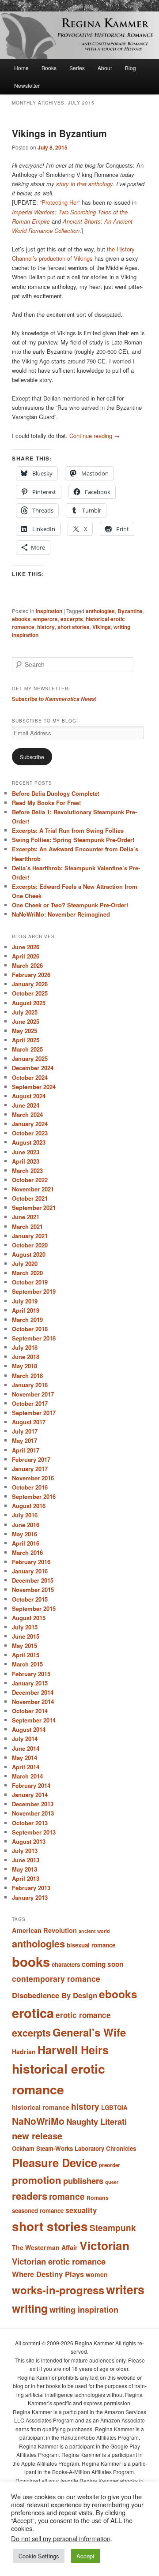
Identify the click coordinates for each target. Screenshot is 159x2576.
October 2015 (30, 1599)
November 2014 (33, 1702)
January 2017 (30, 1469)
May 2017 (25, 1440)
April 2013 (26, 1878)
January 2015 (30, 1683)
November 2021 (33, 1189)
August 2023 (29, 1142)
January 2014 (30, 1795)
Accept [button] (85, 2556)
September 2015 (34, 1608)
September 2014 (34, 1720)
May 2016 (25, 1534)
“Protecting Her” (60, 202)
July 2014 (25, 1739)
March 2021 (27, 1226)
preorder (110, 2165)
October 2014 (30, 1711)
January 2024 (30, 1124)
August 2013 (29, 1841)
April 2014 (26, 1767)
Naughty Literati (97, 2121)
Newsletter (27, 85)
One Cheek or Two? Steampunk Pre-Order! (70, 905)
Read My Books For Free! (46, 803)
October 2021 (30, 1198)
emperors (45, 619)
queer (112, 2182)
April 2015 (26, 1655)
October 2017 (30, 1403)
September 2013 (34, 1832)
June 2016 (26, 1525)
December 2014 (33, 1692)
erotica (33, 2013)
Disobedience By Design (55, 1995)
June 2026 (26, 947)
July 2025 (25, 1012)
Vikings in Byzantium (59, 133)
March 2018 (27, 1376)
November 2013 (33, 1813)
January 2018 (30, 1385)
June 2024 (26, 1105)
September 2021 (34, 1207)
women (97, 2274)
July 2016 (25, 1515)
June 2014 (26, 1748)
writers (125, 2289)
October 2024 (30, 1077)
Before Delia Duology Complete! (56, 793)
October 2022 (30, 1180)
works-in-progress (58, 2290)
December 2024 (33, 1068)
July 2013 (25, 1851)
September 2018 (34, 1338)
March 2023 (27, 1170)
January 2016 (30, 1571)
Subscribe (32, 757)
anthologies (100, 611)
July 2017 (25, 1431)
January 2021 (30, 1236)
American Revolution (44, 1930)
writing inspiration (84, 2310)
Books (49, 68)
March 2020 (27, 1273)
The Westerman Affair (45, 2247)
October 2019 (30, 1282)
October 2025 (30, 993)
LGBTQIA (114, 2107)
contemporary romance (56, 1979)
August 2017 (29, 1422)
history (46, 627)
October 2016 (30, 1487)
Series (77, 68)
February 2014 (31, 1785)
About (105, 68)
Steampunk (113, 2228)
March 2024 (27, 1114)
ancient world (94, 1931)
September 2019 (34, 1291)
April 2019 (26, 1310)
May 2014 (25, 1758)
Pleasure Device (55, 2162)
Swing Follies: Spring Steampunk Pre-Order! (73, 840)
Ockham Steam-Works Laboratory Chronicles (74, 2148)
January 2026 (30, 984)
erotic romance (83, 2015)
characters (66, 1964)
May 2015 (25, 1646)
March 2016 (27, 1552)
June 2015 (26, 1636)
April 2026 (26, 956)
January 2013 (30, 1897)
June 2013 (26, 1860)
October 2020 (30, 1245)
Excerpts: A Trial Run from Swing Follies (68, 830)
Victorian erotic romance (59, 2261)
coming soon (102, 1964)
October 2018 (30, 1329)
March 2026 (27, 965)
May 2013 (25, 1869)
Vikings (102, 627)
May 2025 (25, 1031)
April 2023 (26, 1161)
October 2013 (30, 1823)
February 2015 (31, 1674)
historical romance (41, 2107)
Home (21, 68)
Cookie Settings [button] (39, 2556)
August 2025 (29, 1003)
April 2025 (26, 1040)
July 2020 (25, 1264)
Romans (98, 2198)
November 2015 (33, 1589)
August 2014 (29, 1729)
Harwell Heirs (73, 2050)
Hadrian (24, 2052)
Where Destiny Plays (48, 2274)
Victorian (104, 2245)
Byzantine (130, 611)
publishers (83, 2181)
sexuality (81, 2210)
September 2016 (34, 1496)
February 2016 (31, 1562)
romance (67, 2196)
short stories (74, 627)
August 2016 (29, 1506)
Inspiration (49, 611)
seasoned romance (38, 2211)
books (31, 1962)
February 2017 (31, 1459)
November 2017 (33, 1394)
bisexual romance (91, 1945)
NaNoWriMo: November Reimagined (61, 914)
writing (30, 2308)
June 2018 (26, 1357)
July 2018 (25, 1347)
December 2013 (33, 1804)
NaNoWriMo (38, 2121)
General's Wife (89, 2032)
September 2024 (34, 1087)
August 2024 (29, 1096)
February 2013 (31, 1888)
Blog (131, 68)
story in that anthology (84, 184)
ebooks (21, 619)
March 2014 (27, 1776)
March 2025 (27, 1049)
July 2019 (25, 1301)
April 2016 (26, 1543)
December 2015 (33, 1580)
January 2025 (30, 1058)
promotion (37, 2180)
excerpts (72, 619)
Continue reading (95, 436)
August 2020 (29, 1254)
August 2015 (29, 1618)
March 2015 (27, 1664)
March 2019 (27, 1320)
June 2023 (26, 1152)
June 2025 (26, 1021)
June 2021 (26, 1217)
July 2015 (25, 1627)
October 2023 (30, 1133)
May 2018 (25, 1366)
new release (37, 2136)
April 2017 (26, 1450)
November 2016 (33, 1478)
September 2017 (34, 1413)
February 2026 (31, 975)
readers (30, 2196)
